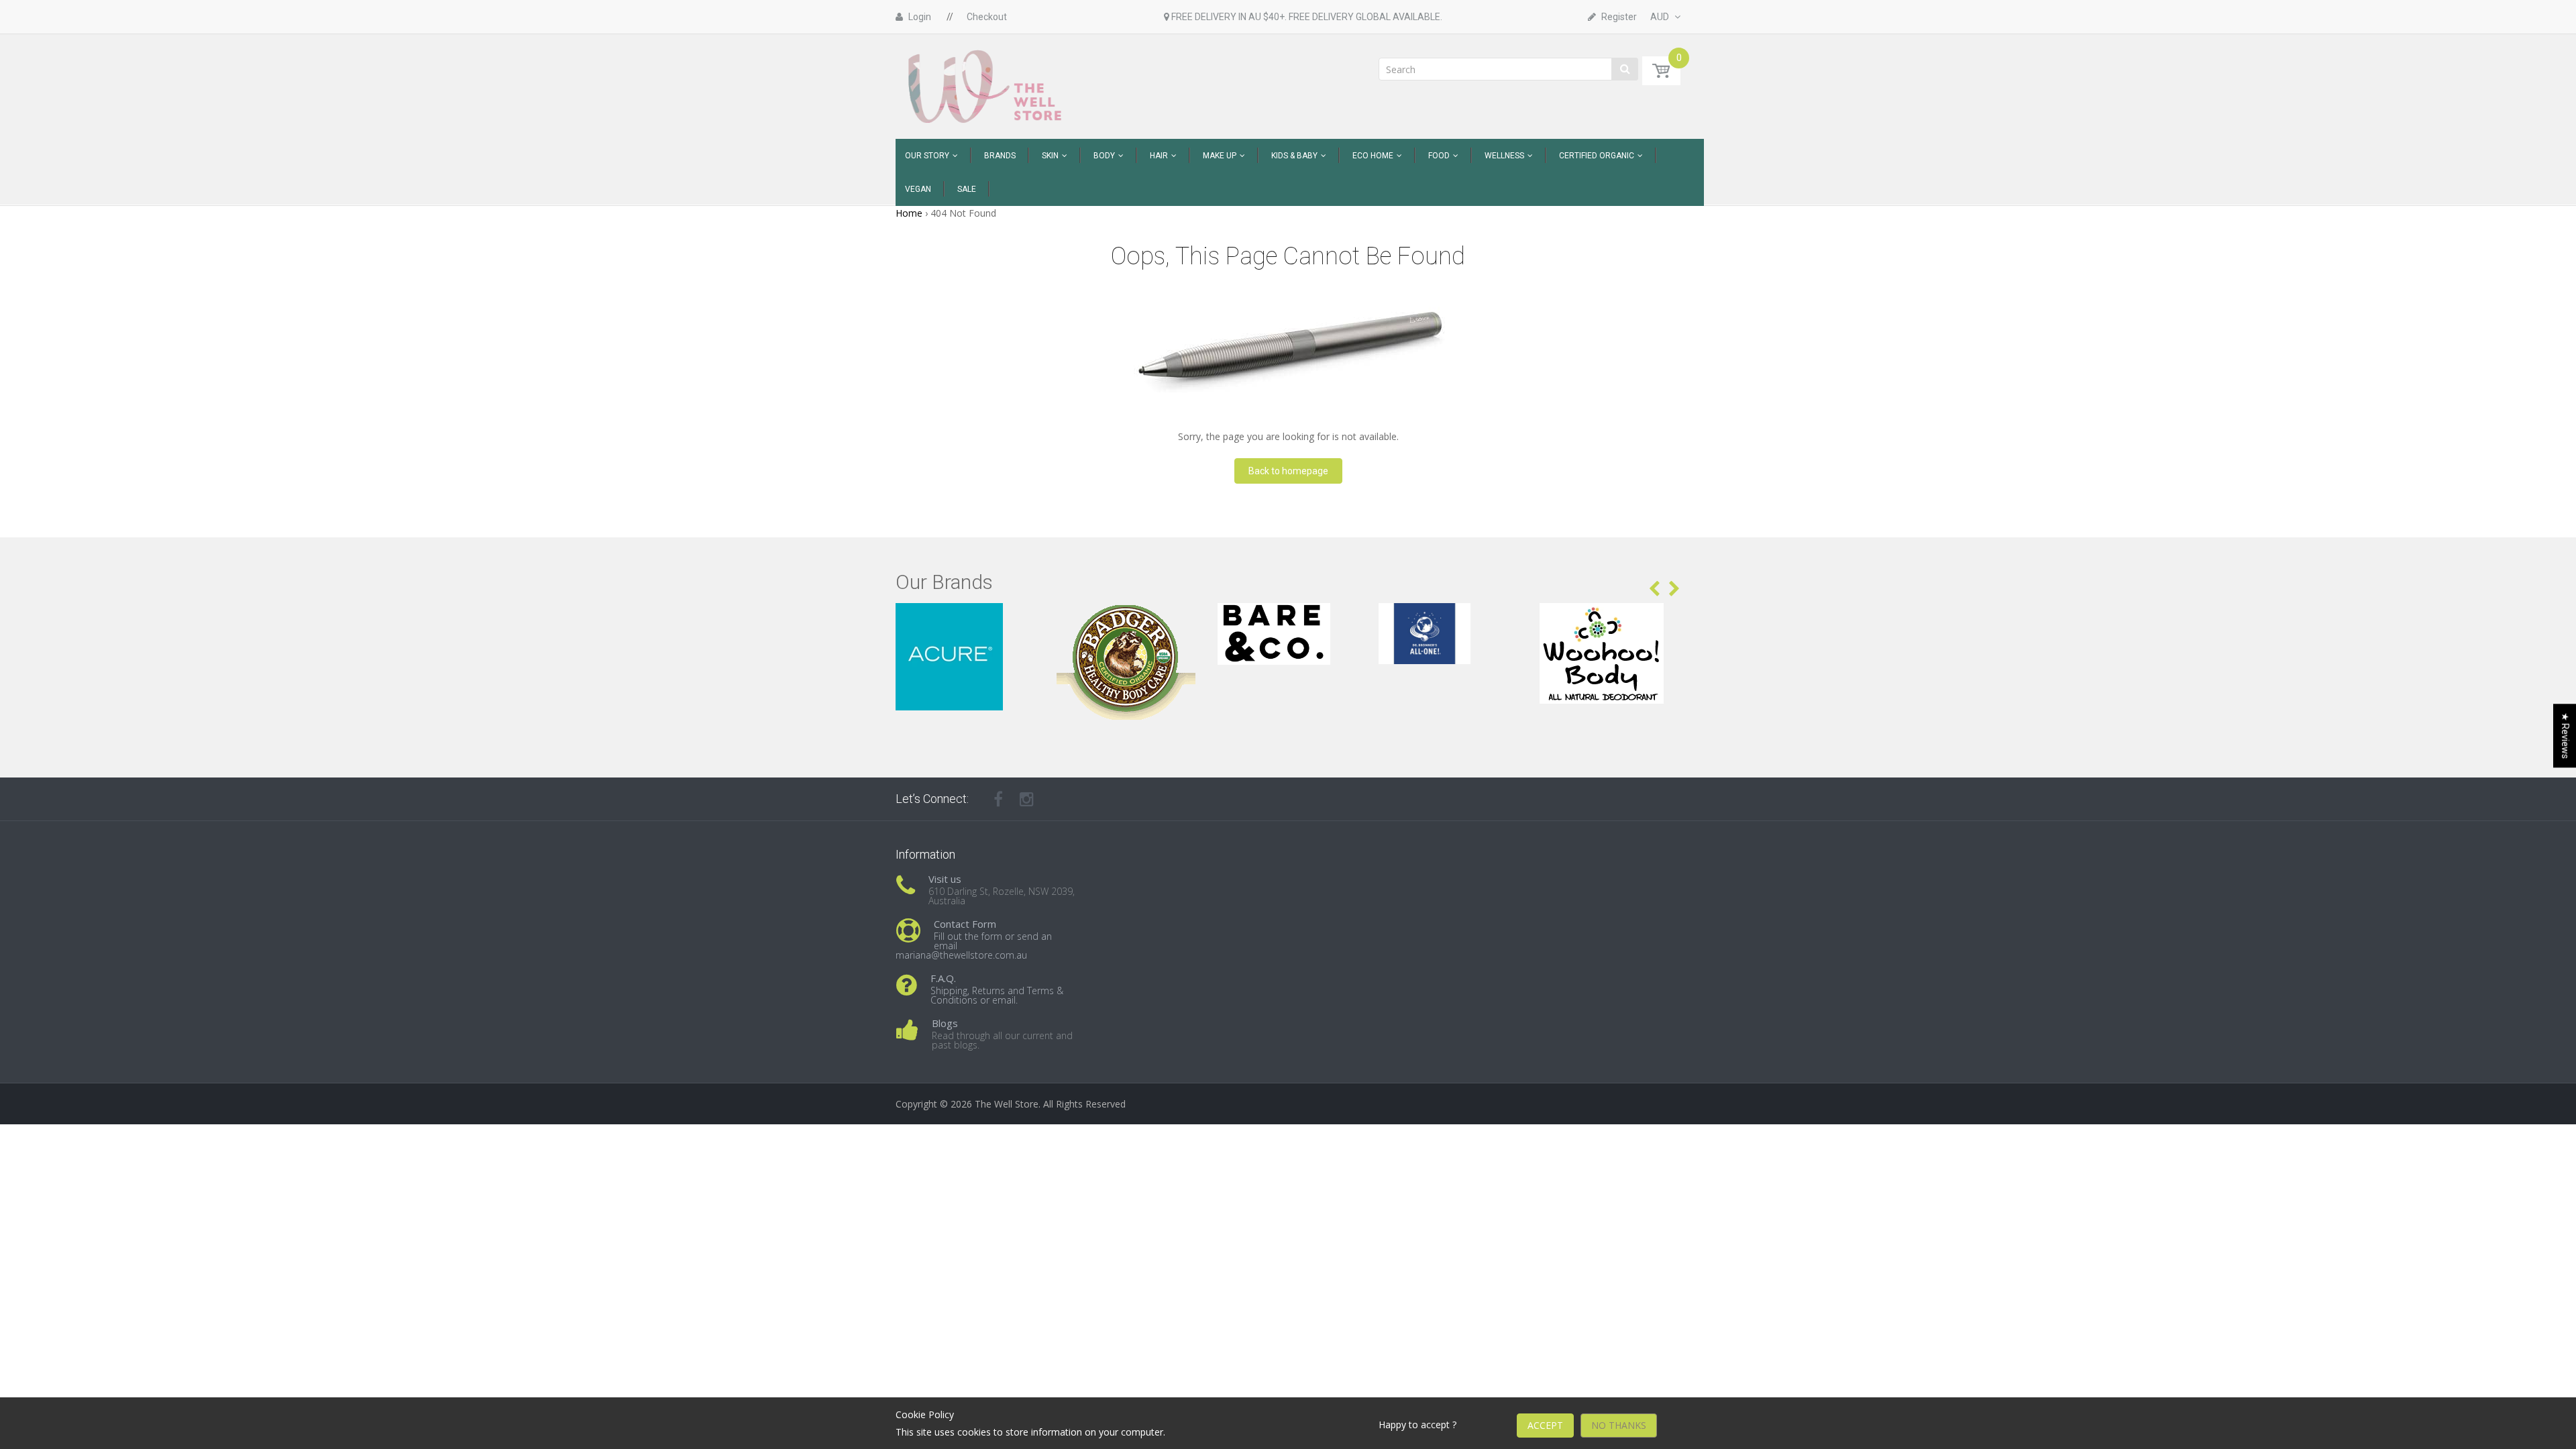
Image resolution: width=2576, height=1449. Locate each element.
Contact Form (965, 924)
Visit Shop (966, 620)
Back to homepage (1288, 471)
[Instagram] (1027, 799)
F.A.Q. (943, 978)
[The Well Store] (986, 86)
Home (909, 213)
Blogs (945, 1023)
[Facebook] (998, 799)
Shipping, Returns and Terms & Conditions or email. (997, 995)
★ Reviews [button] (2565, 736)
